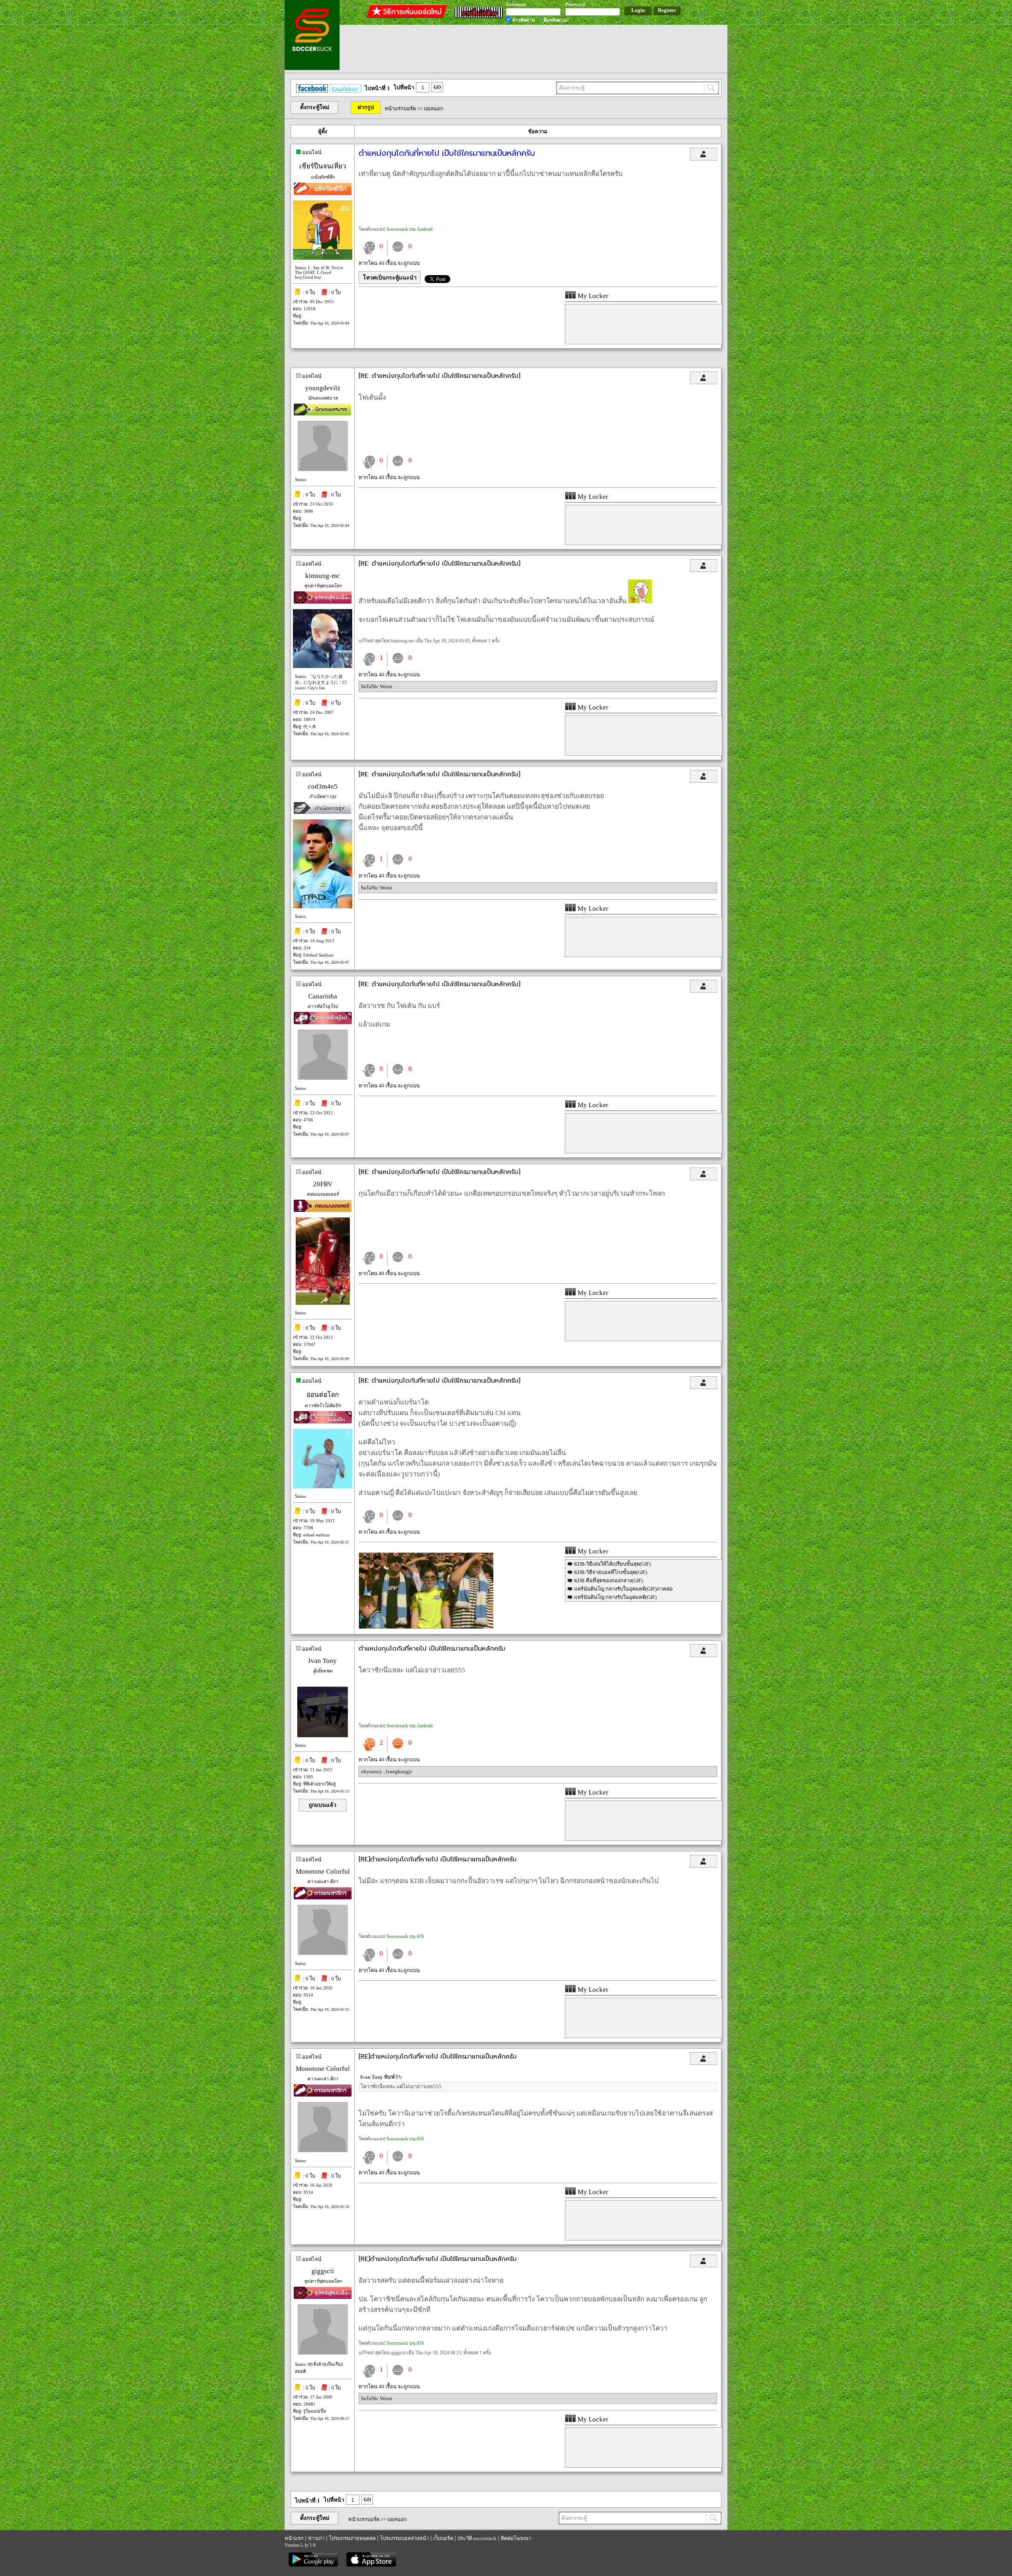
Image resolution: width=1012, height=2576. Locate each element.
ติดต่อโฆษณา (516, 2538)
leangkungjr (399, 1771)
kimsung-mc (323, 576)
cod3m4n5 (323, 786)
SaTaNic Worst (377, 686)
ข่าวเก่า (316, 2538)
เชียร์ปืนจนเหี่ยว (323, 166)
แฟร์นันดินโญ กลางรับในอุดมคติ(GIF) (615, 1597)
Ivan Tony (323, 1661)
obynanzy (372, 1771)
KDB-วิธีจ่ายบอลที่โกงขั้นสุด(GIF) (611, 1572)
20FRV (323, 1184)
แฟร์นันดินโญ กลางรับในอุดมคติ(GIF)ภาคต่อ (623, 1589)
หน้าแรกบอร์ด (400, 109)
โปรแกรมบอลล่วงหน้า (404, 2538)
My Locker (592, 296)
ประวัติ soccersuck (477, 2538)
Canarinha (323, 996)
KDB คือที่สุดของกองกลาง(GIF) (608, 1581)
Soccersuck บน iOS (405, 1936)
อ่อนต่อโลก (323, 1395)
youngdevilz (323, 388)
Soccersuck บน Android (410, 229)
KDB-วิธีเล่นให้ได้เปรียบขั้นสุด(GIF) (612, 1564)
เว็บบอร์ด (443, 2538)
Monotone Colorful (323, 1871)
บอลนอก (433, 109)
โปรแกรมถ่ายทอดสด (352, 2538)
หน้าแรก (294, 2538)
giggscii (323, 2271)
